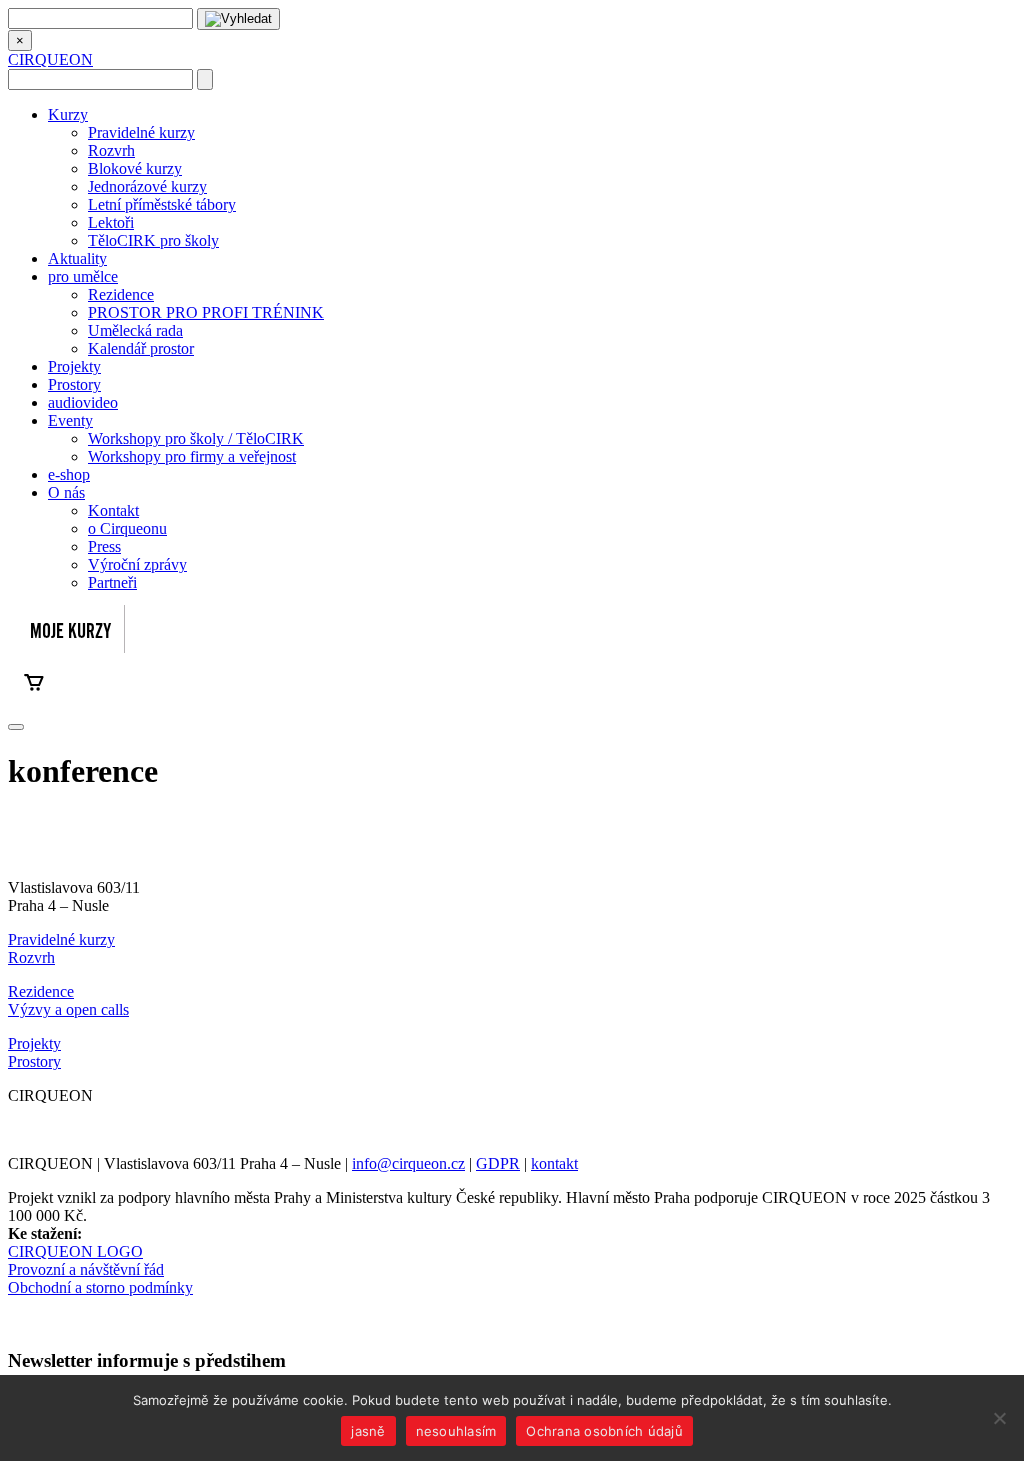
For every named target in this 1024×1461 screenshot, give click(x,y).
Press (104, 546)
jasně (368, 1431)
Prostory (74, 384)
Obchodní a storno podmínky (100, 1287)
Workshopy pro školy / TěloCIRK (196, 438)
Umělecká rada (135, 330)
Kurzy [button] (68, 114)
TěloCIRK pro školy (153, 240)
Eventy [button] (70, 420)
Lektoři (111, 222)
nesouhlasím (456, 1431)
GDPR (498, 1163)
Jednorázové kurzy (147, 186)
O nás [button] (66, 492)
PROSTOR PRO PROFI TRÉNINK (206, 312)
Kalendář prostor (141, 348)
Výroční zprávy (137, 564)
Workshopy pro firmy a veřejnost (192, 456)
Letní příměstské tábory (162, 204)
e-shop (69, 474)
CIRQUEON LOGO (75, 1251)
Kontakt (113, 510)
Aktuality (77, 258)
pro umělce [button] (83, 276)
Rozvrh (111, 150)
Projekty (74, 366)
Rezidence (121, 294)
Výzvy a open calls (68, 1009)
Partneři (112, 582)
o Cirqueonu (127, 528)
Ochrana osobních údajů (604, 1431)
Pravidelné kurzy (141, 132)
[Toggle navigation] (16, 727)
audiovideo (83, 402)
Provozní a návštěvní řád (86, 1269)
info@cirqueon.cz (408, 1163)
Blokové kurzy (135, 168)
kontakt (554, 1163)
